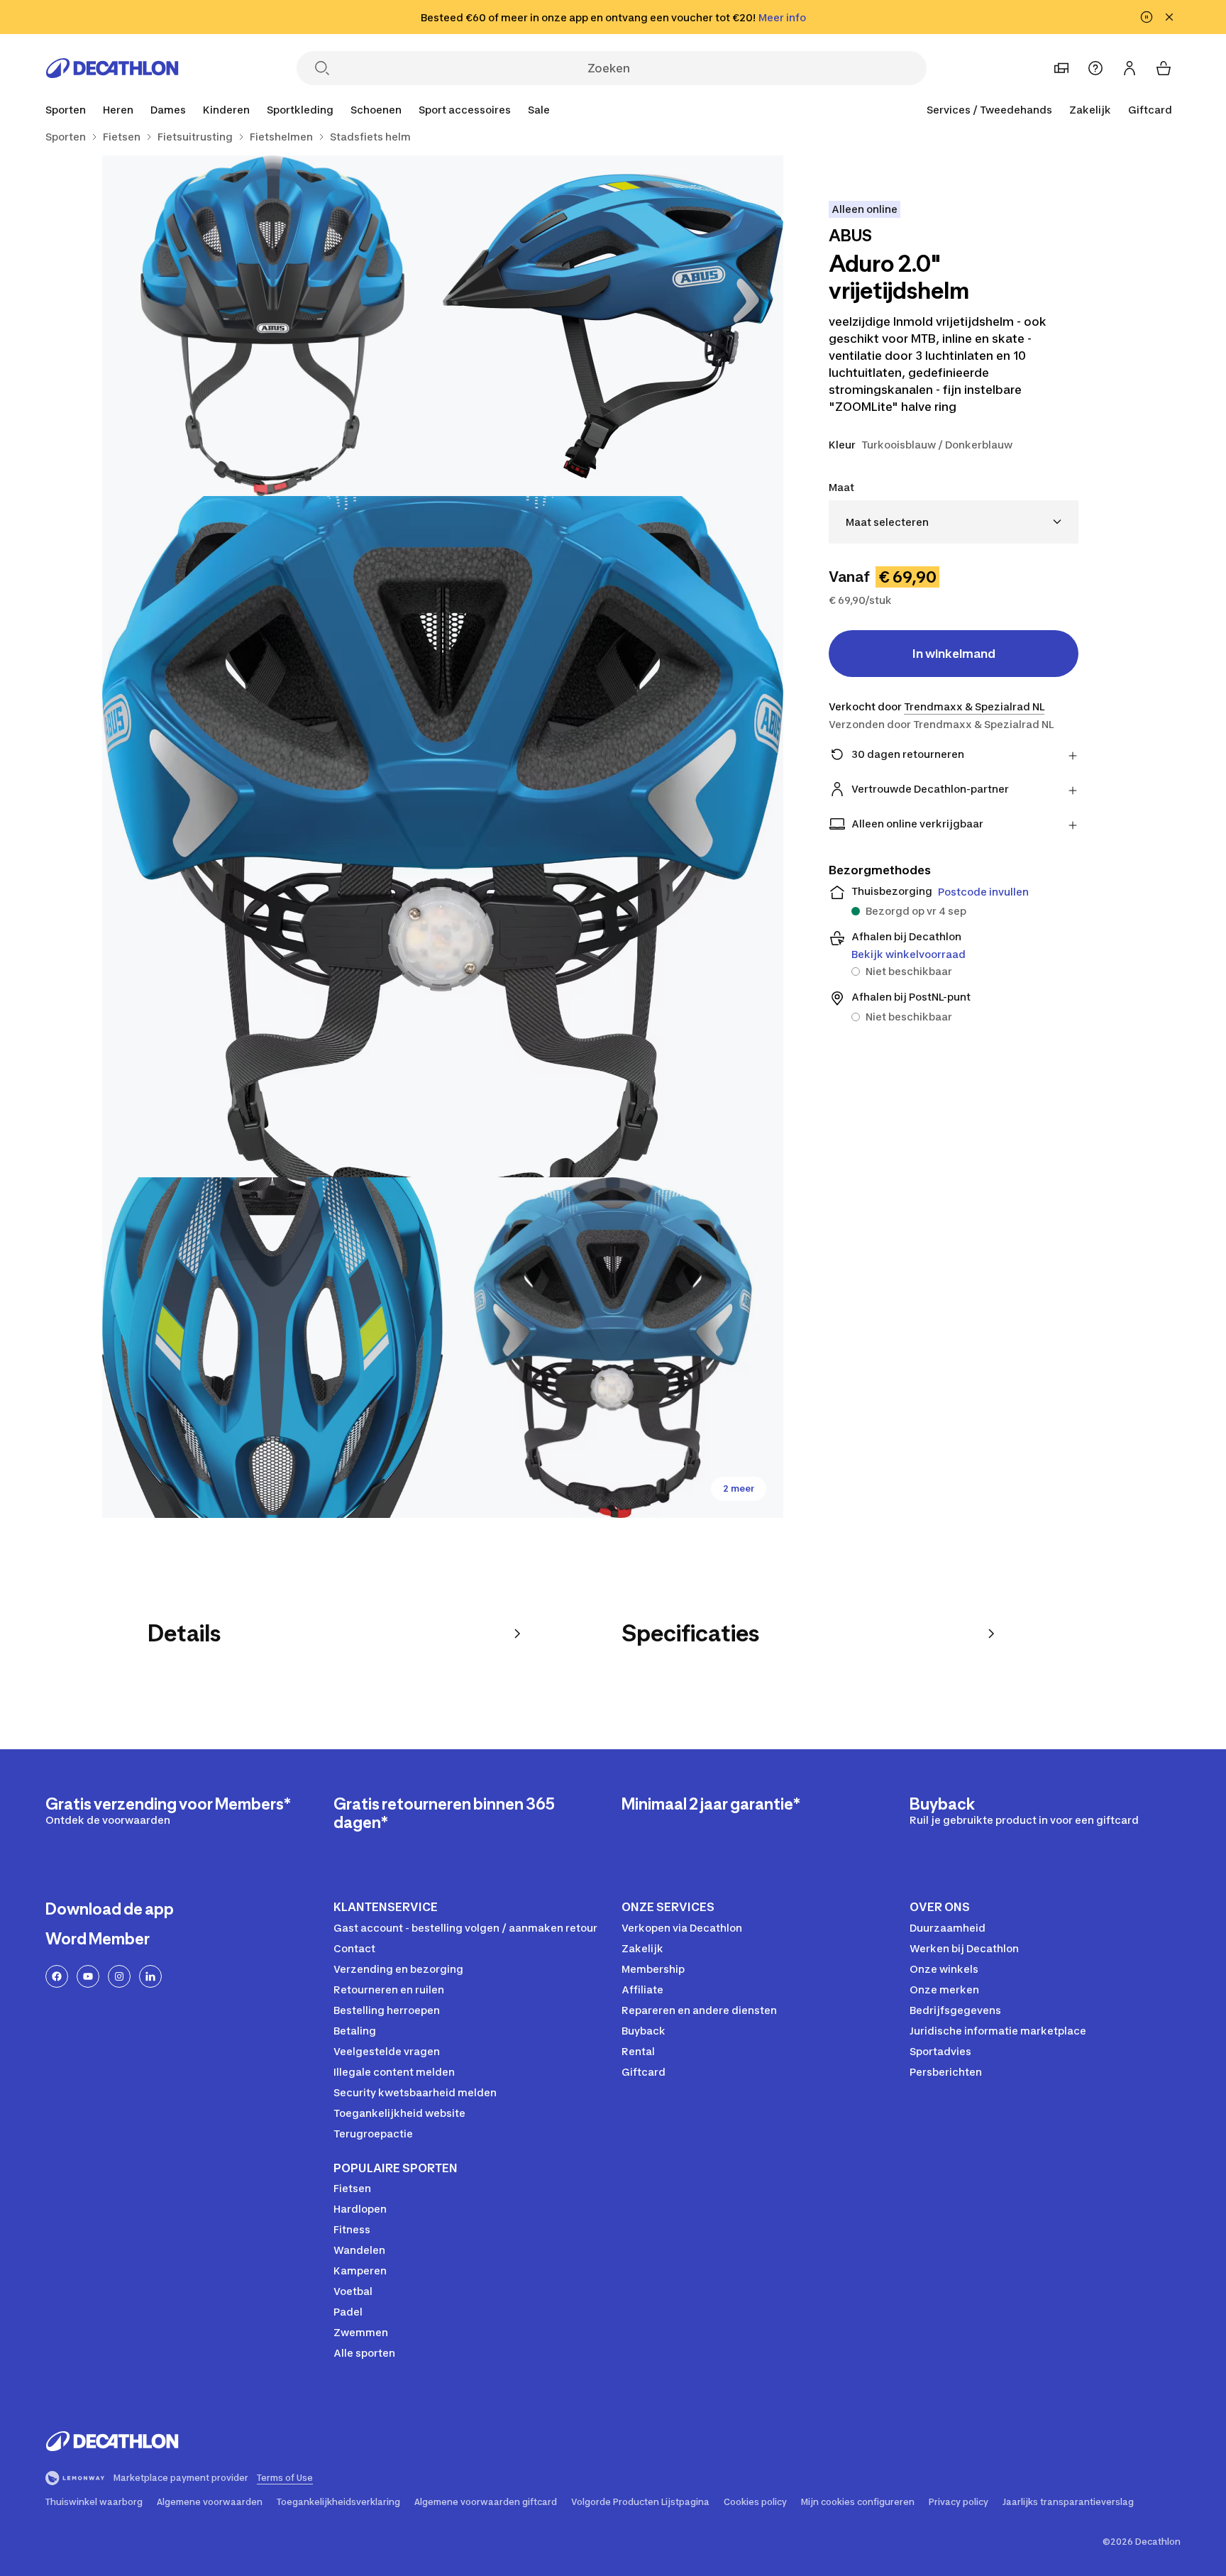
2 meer (739, 1488)
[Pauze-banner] (1147, 17)
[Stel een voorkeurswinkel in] (1061, 68)
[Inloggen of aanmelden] (1130, 68)
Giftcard (1150, 110)
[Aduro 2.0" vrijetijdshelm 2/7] (272, 326)
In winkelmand (954, 654)
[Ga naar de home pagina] (112, 68)
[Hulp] (1095, 68)
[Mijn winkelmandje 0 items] (1164, 68)
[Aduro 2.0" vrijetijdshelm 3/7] (443, 837)
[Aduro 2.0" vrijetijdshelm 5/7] (613, 1348)
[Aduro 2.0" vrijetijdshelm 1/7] (613, 326)
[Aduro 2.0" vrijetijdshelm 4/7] (272, 1348)
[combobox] (954, 522)
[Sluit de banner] (1169, 17)
